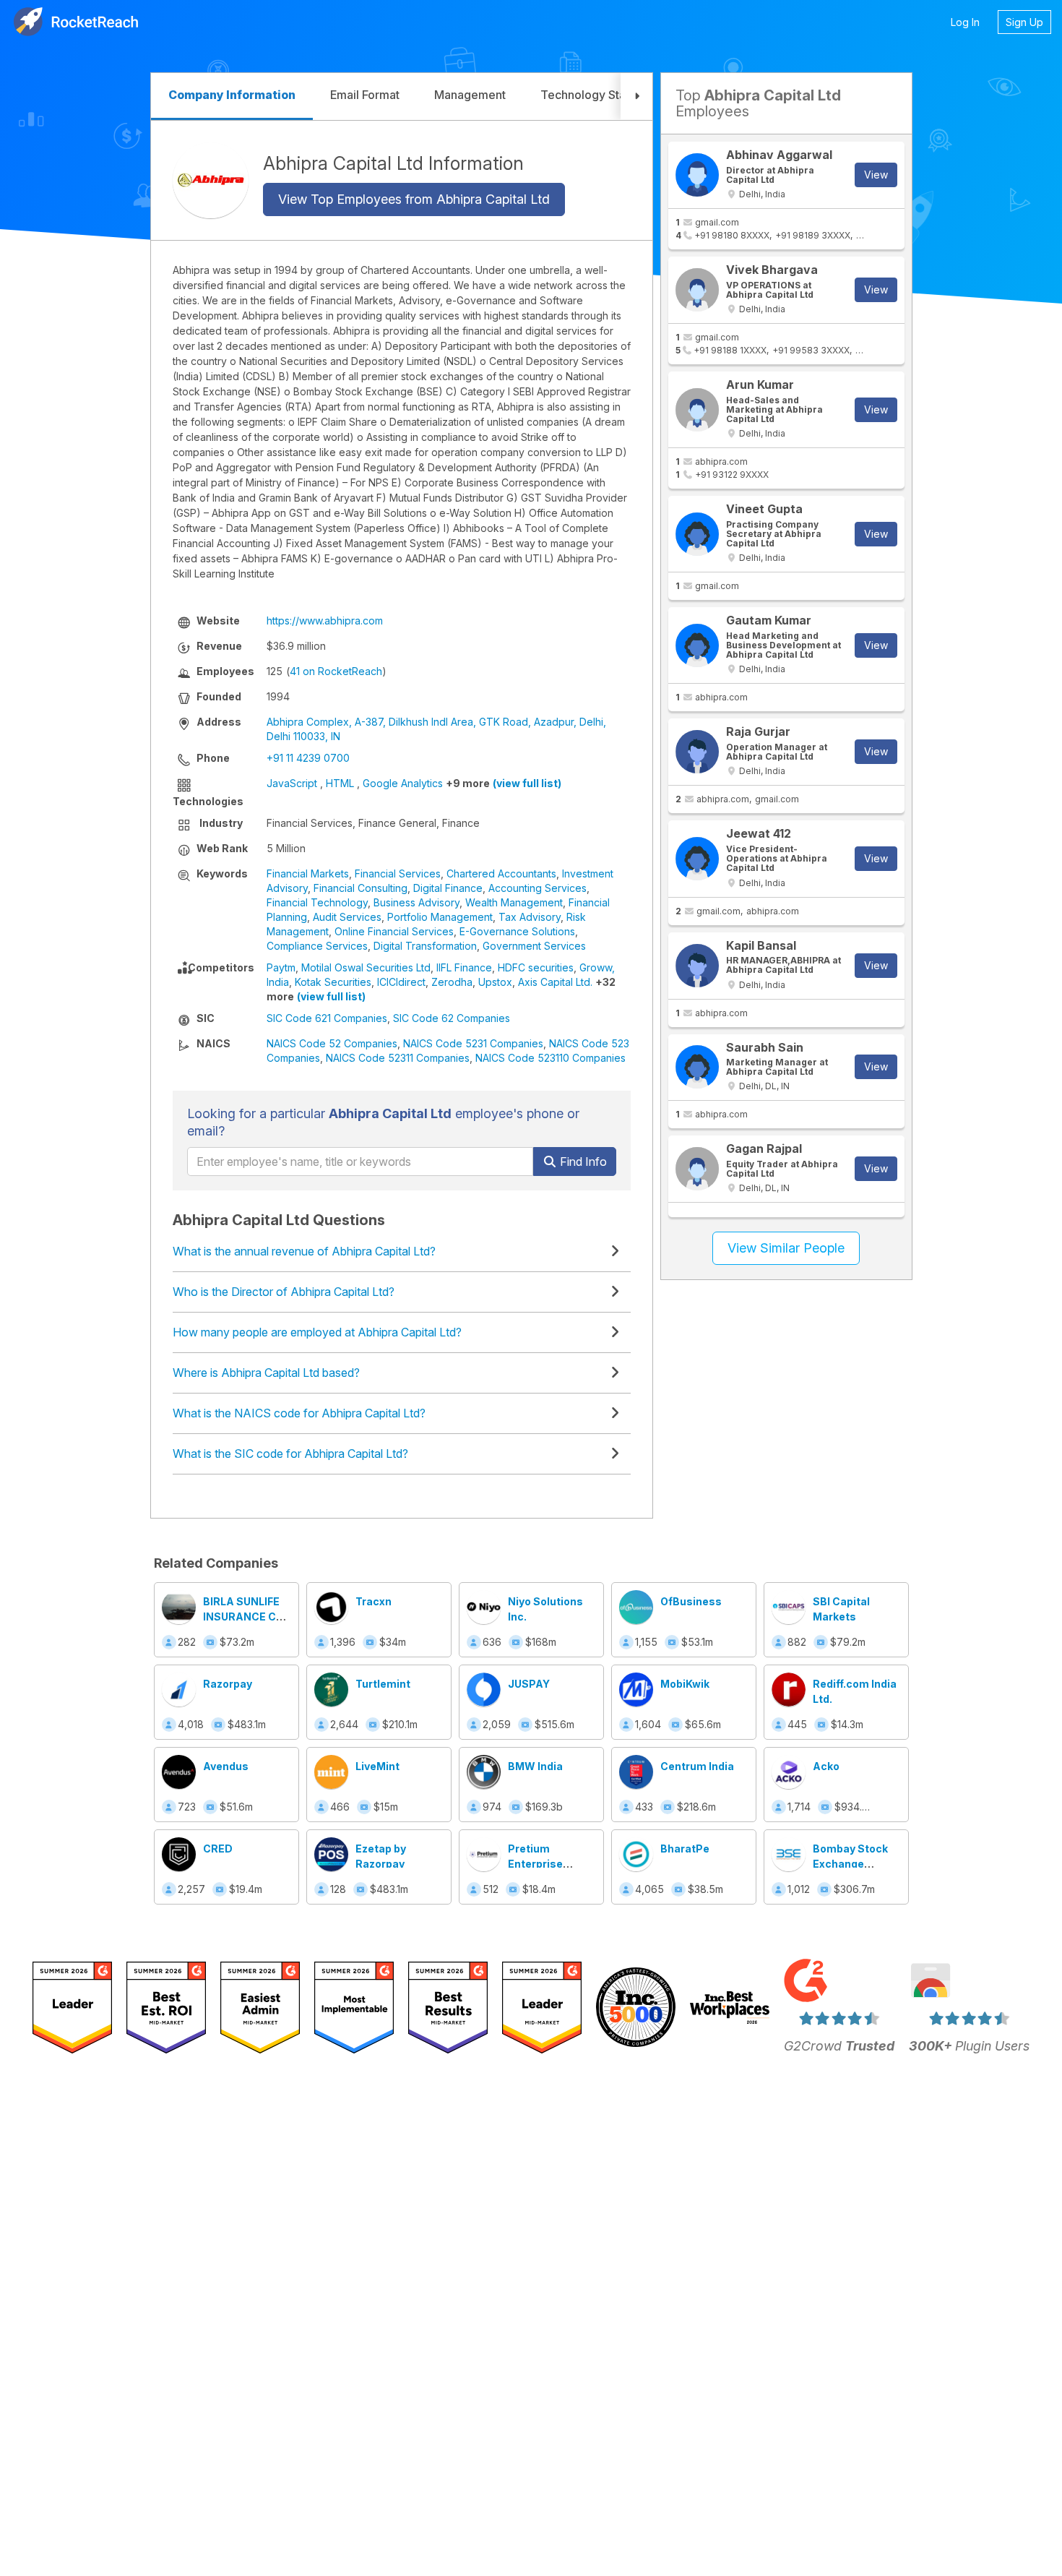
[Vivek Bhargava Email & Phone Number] (697, 290)
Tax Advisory (530, 917)
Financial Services (398, 873)
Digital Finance (448, 888)
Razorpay (228, 1684)
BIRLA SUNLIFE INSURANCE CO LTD (243, 1617)
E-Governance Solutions (517, 931)
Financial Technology (317, 902)
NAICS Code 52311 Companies (398, 1058)
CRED (218, 1849)
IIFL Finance (464, 967)
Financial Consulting (361, 888)
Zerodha (452, 982)
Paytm (281, 967)
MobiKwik (685, 1684)
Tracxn (374, 1601)
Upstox (495, 982)
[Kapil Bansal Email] (697, 966)
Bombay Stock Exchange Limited (850, 1864)
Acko (826, 1766)
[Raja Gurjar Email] (697, 752)
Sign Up (1024, 22)
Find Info (582, 1162)
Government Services (534, 946)
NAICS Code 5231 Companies (473, 1043)
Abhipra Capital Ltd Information (393, 163)
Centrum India (697, 1766)
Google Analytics (403, 783)
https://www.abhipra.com (325, 621)
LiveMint (377, 1766)
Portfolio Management (440, 917)
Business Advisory (416, 902)
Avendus (226, 1766)
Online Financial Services (394, 931)
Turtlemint (383, 1684)
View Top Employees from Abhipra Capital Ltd (414, 199)
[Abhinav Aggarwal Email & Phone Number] (697, 175)
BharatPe (685, 1849)
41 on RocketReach (336, 671)
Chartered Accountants (501, 873)
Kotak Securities (333, 982)
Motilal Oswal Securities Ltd (366, 967)
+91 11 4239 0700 (308, 758)
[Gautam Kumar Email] (697, 645)
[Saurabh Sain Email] (697, 1067)
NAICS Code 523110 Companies (551, 1058)
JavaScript (292, 783)
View (876, 175)
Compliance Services (317, 946)
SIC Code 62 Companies (452, 1018)
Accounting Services (538, 888)
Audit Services (347, 917)
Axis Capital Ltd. (555, 982)
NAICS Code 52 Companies (332, 1043)
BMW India (535, 1766)
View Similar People (786, 1248)
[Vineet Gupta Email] (697, 534)
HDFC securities (536, 967)
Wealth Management (514, 902)
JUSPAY (529, 1684)
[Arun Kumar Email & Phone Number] (697, 410)
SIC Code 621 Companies (327, 1018)
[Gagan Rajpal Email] (697, 1169)
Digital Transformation (425, 946)
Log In (965, 22)
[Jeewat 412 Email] (697, 859)
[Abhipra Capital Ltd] (211, 180)
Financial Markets (308, 873)
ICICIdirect (401, 982)
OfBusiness (691, 1601)
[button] (636, 96)
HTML (340, 783)
